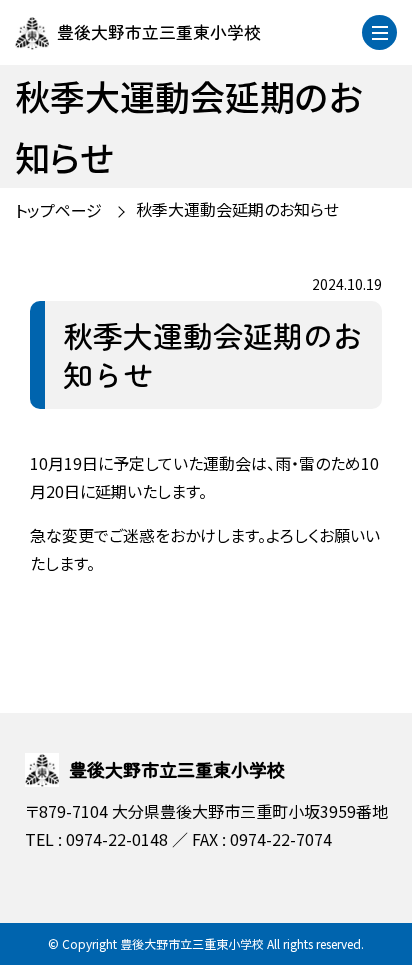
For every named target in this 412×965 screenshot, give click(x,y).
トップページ (58, 210)
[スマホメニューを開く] (379, 32)
